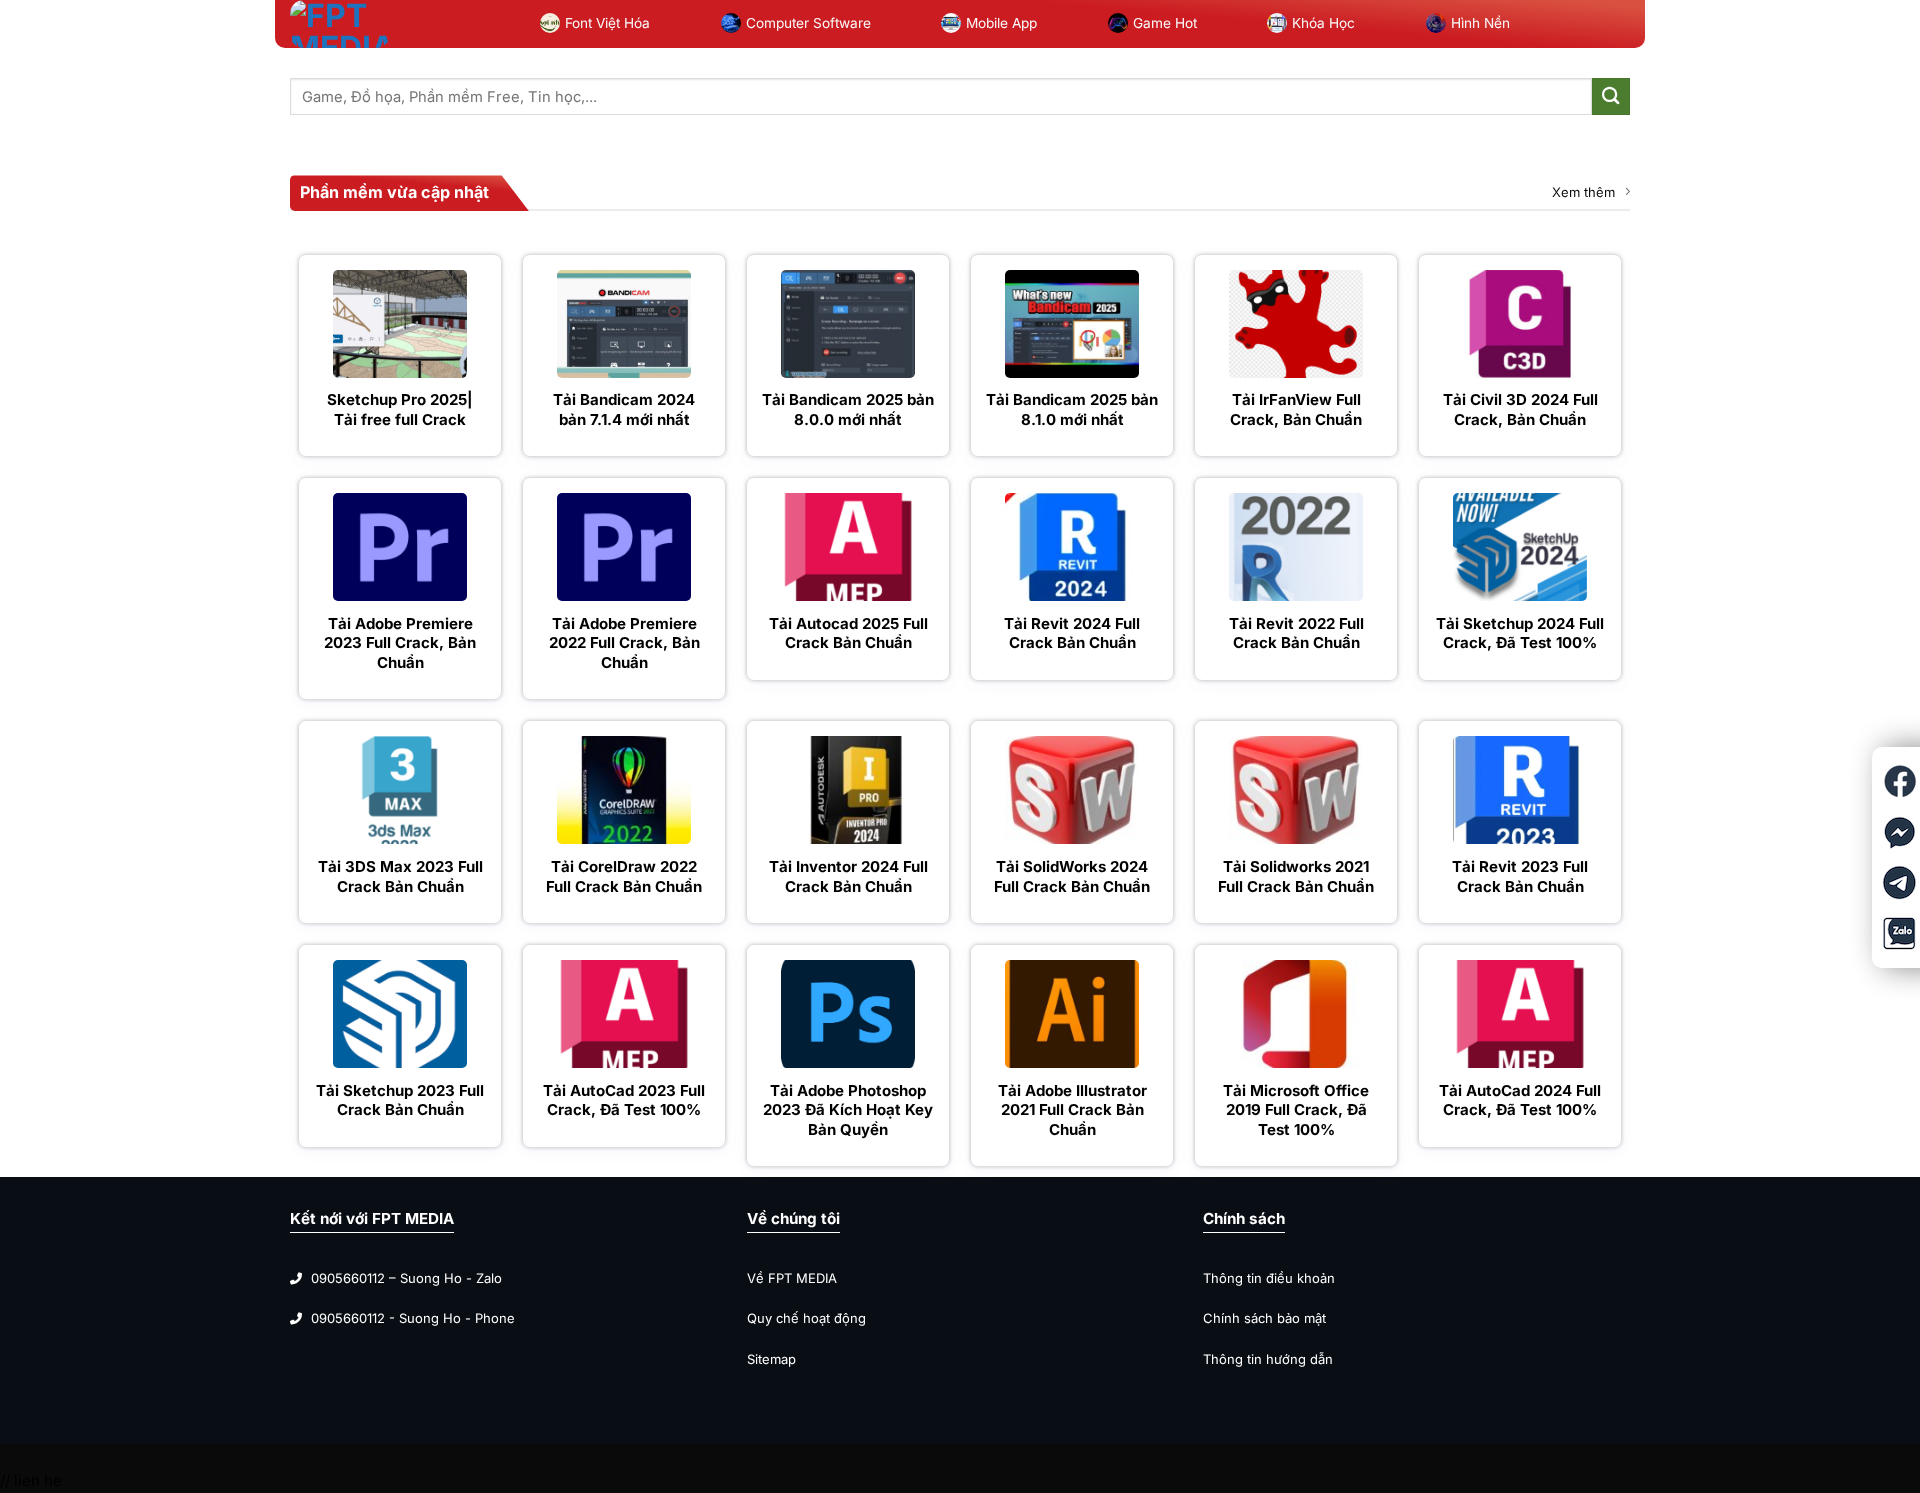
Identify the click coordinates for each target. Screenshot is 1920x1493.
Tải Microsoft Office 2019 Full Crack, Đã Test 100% (1296, 1110)
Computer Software (808, 23)
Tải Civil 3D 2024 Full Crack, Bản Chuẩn (1520, 409)
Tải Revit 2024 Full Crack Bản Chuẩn (1072, 633)
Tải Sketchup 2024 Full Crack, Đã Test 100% (1520, 633)
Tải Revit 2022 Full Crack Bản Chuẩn (1296, 633)
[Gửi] (1611, 96)
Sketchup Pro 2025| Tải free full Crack (400, 409)
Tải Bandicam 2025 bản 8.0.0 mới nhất (848, 409)
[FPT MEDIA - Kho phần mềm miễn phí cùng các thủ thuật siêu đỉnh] (340, 24)
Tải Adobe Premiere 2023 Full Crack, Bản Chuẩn (400, 643)
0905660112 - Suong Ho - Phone (413, 1318)
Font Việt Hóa (607, 23)
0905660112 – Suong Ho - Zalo (406, 1278)
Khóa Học (1323, 23)
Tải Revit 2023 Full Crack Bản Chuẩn (1520, 876)
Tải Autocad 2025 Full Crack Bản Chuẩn (848, 633)
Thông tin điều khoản (1269, 1278)
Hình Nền (1480, 23)
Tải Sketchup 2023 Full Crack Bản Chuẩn (400, 1100)
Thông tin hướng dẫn (1268, 1359)
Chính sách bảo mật (1264, 1318)
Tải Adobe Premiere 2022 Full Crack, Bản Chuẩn (624, 643)
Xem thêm (1583, 192)
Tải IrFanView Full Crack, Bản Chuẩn (1296, 409)
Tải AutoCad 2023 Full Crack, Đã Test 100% (624, 1100)
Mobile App (1001, 23)
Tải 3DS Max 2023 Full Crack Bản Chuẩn (400, 876)
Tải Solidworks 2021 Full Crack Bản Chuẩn (1296, 876)
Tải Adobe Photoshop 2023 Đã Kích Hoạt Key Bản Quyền (848, 1110)
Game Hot (1165, 23)
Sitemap (771, 1359)
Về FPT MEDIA (794, 1278)
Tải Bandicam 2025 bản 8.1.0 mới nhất (1072, 409)
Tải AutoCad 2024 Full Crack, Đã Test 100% (1520, 1100)
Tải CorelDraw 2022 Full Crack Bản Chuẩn (624, 876)
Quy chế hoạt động (806, 1318)
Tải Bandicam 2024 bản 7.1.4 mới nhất (624, 409)
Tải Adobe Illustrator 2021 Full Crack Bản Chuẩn (1072, 1110)
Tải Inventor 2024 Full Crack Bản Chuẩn (848, 876)
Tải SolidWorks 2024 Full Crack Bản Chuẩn (1072, 876)
